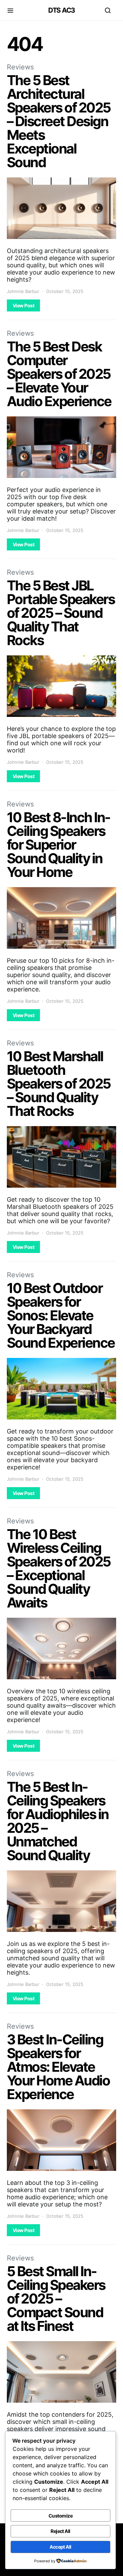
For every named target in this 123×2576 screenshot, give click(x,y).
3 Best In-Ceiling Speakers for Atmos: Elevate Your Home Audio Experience (58, 2067)
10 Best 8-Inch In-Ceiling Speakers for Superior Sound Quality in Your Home (59, 845)
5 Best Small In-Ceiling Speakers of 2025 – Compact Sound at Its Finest (56, 2299)
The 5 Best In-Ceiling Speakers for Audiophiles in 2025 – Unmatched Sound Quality (58, 1821)
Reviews (20, 67)
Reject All (60, 2531)
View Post (23, 305)
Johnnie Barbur (23, 291)
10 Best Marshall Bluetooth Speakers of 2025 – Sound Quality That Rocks (59, 1084)
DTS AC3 (61, 10)
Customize (60, 2516)
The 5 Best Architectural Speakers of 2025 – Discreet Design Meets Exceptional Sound (59, 121)
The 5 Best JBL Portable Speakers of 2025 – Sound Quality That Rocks (61, 613)
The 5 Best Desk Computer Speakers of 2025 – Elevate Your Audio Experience (59, 374)
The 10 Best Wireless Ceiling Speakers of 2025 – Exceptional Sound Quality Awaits (59, 1568)
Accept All (60, 2547)
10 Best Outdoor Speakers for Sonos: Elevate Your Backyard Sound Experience (61, 1315)
